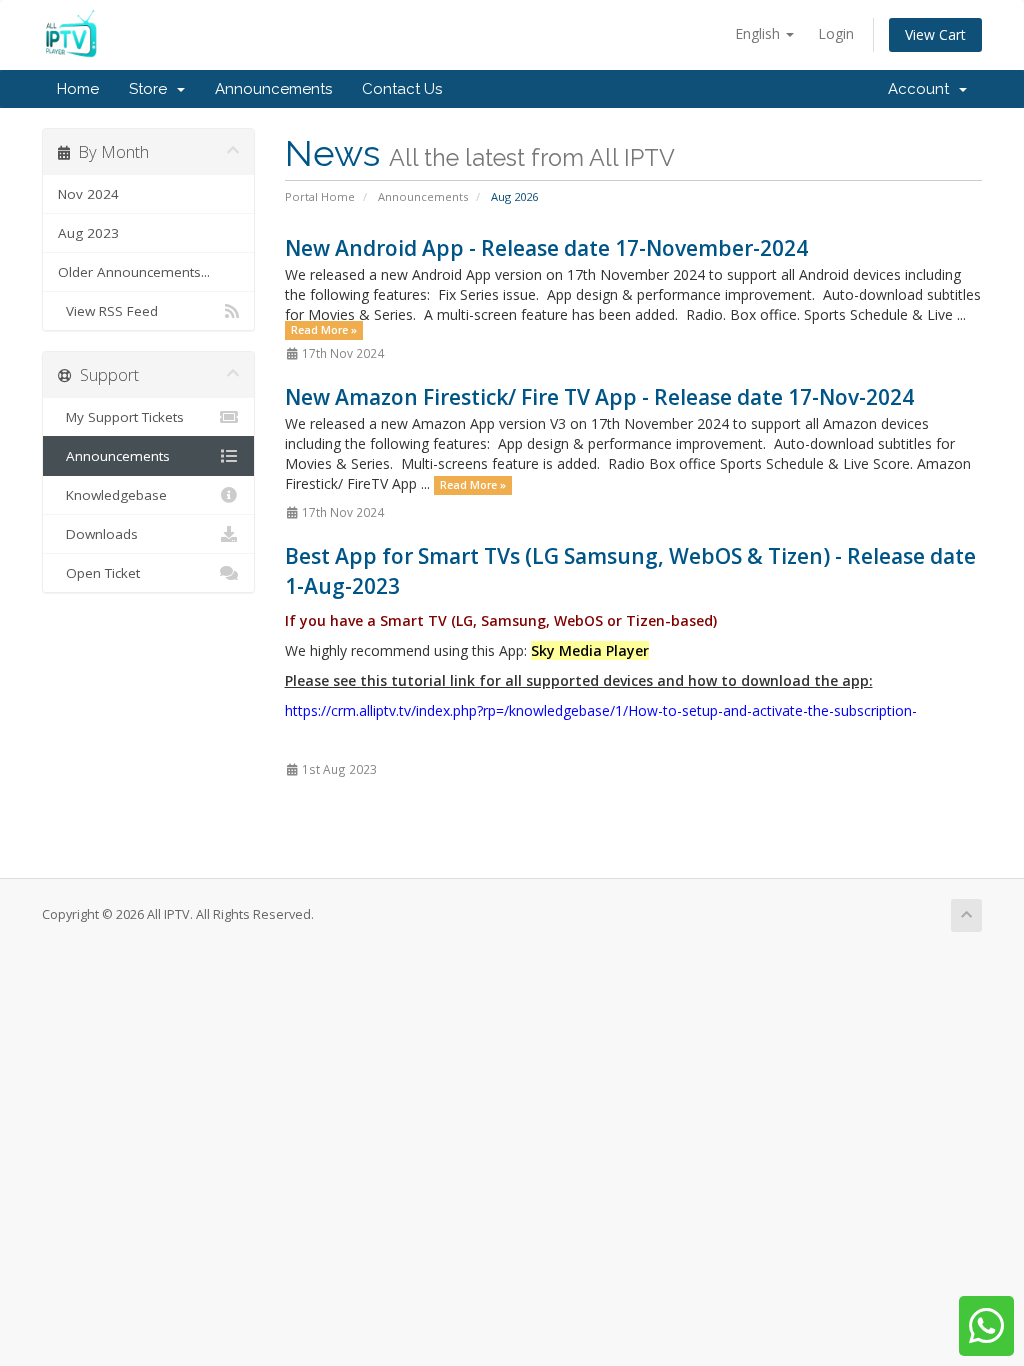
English (759, 33)
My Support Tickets (121, 417)
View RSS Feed (108, 311)
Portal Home (320, 196)
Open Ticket (99, 573)
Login (836, 33)
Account (922, 89)
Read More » (324, 330)
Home (78, 89)
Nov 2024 (88, 194)
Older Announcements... (134, 272)
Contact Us (402, 89)
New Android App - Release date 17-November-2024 (546, 248)
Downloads (98, 534)
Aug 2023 (88, 233)
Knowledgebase (112, 495)
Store (152, 89)
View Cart (935, 34)
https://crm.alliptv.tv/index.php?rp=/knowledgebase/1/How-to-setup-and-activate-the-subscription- (601, 710)
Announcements (273, 89)
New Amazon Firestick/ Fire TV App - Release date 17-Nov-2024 (599, 397)
